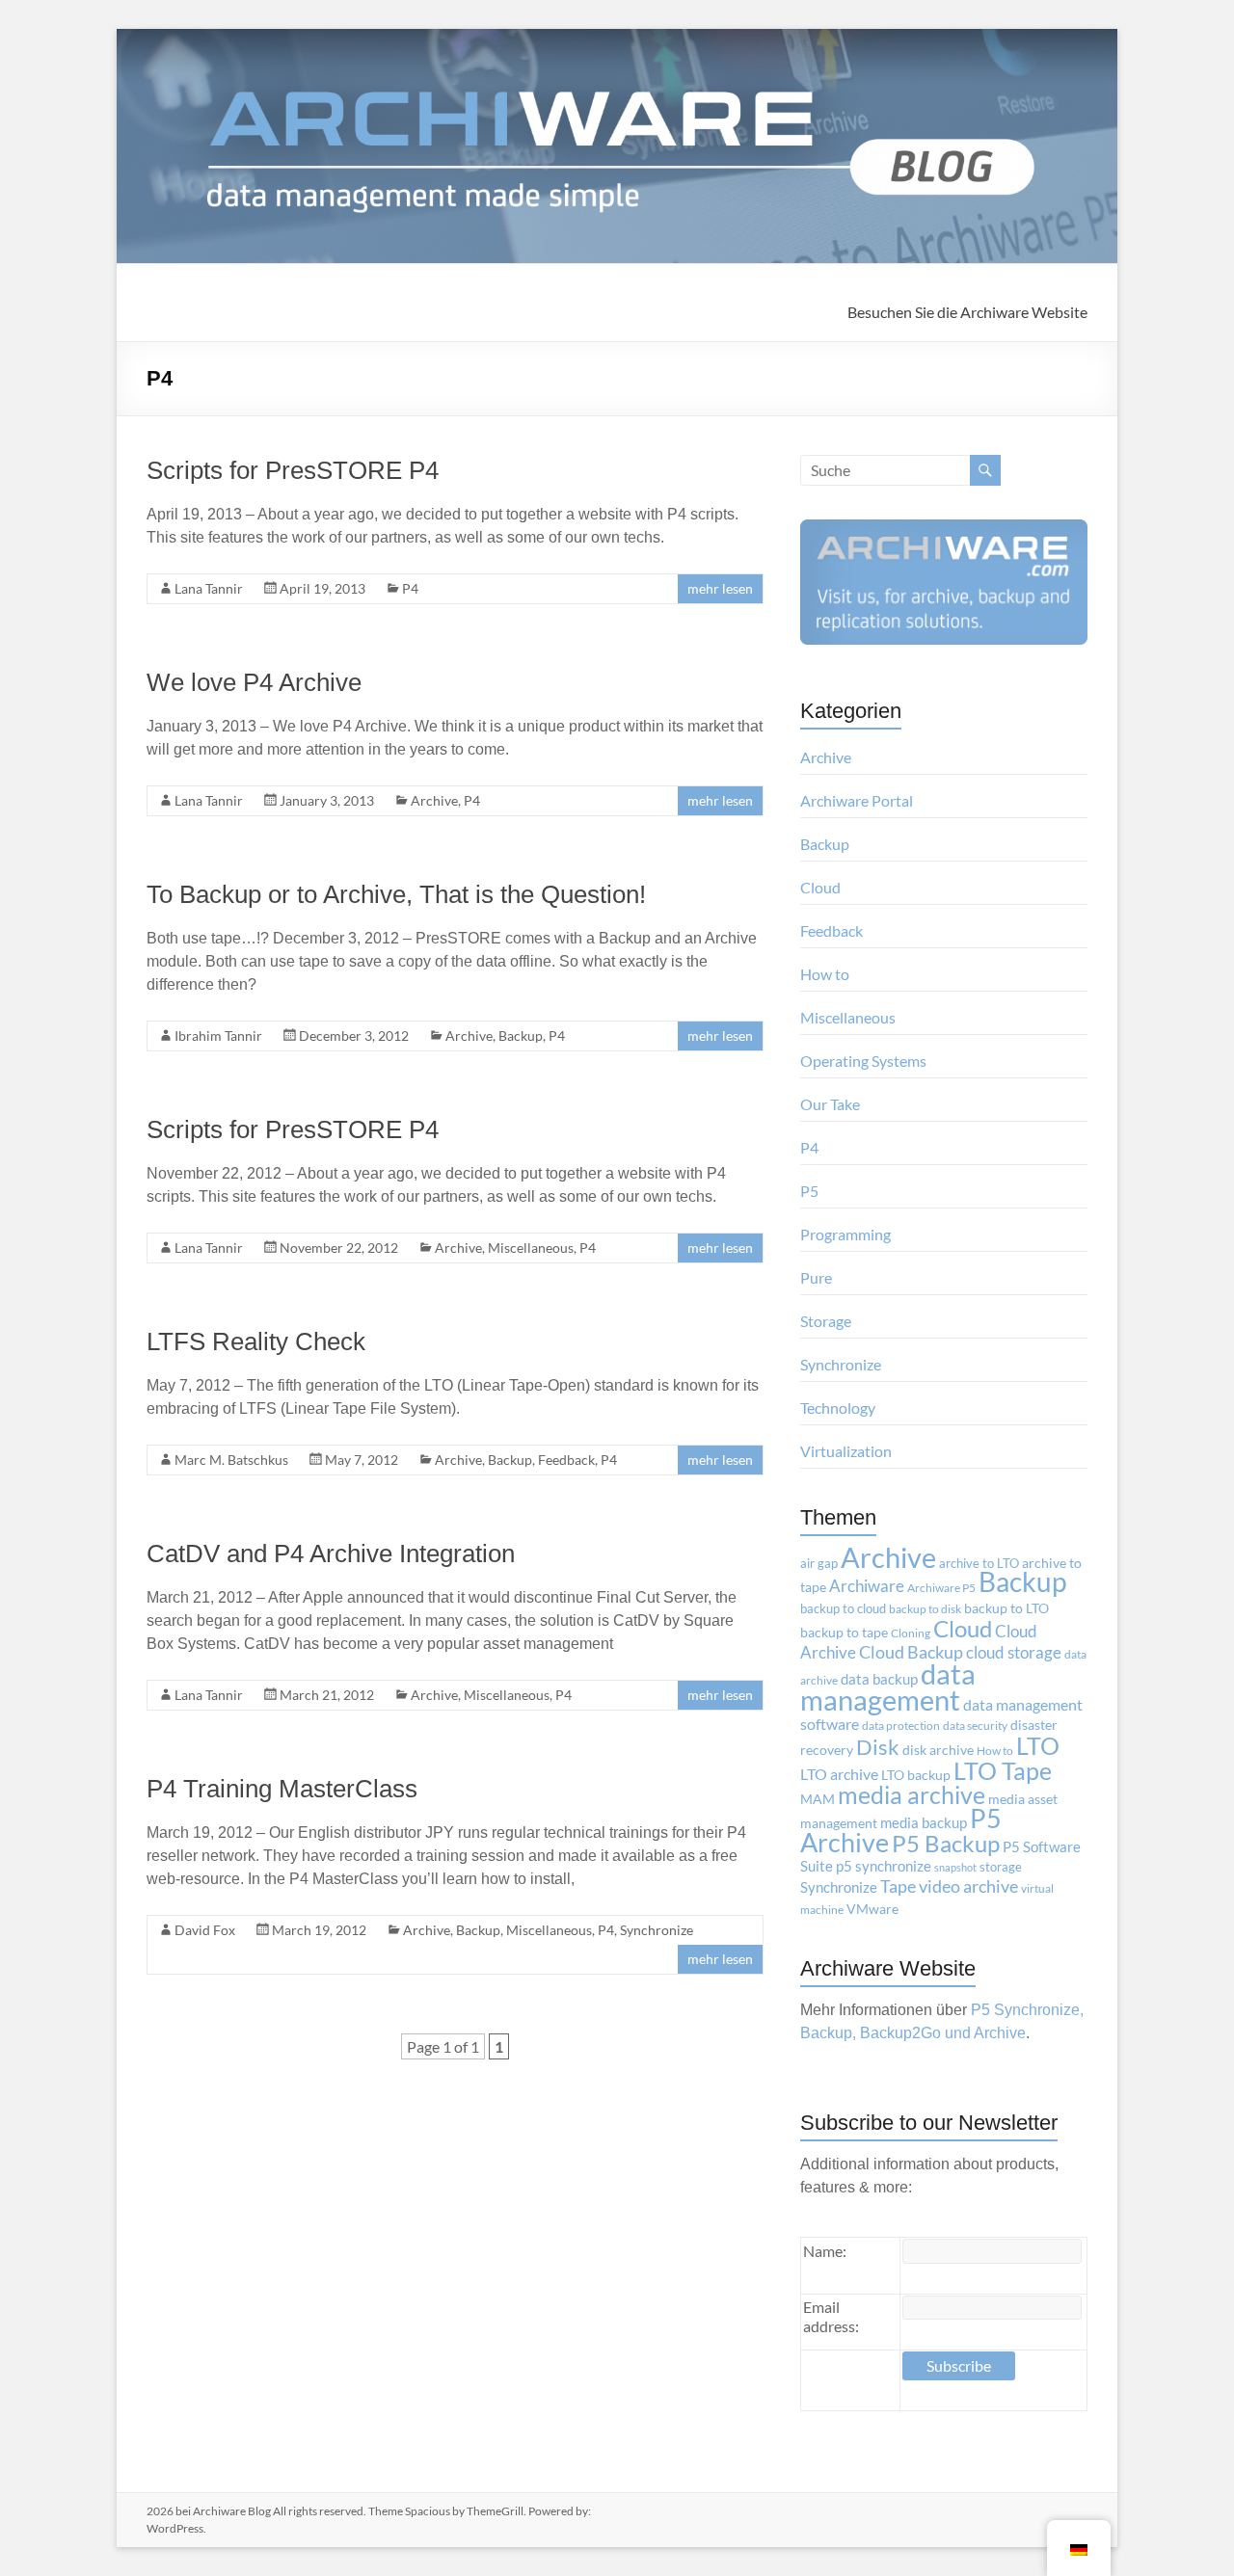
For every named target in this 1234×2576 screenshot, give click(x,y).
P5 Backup (946, 1844)
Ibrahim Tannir (218, 1036)
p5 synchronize (884, 1866)
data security (975, 1726)
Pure (816, 1277)
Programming (845, 1234)
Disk (878, 1747)
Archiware (867, 1586)
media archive (912, 1794)
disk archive (938, 1750)
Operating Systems (863, 1061)
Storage (826, 1321)
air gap (819, 1563)
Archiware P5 (941, 1588)
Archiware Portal (857, 800)
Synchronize (657, 1930)
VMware (872, 1909)
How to (825, 974)
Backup (521, 1036)
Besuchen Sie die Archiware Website (967, 312)
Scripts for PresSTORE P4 (293, 470)
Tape (898, 1886)
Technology (838, 1408)
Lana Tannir (209, 588)
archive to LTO (979, 1563)
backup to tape (844, 1633)
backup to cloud (843, 1608)
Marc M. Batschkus (231, 1460)
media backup (924, 1823)
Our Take (830, 1104)
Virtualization (846, 1451)
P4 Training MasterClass (282, 1789)
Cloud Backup (911, 1652)
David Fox (205, 1930)
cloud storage (1014, 1652)
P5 (809, 1191)
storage (1001, 1867)
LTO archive (839, 1774)
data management (888, 1687)
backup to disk (925, 1609)
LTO (1038, 1745)
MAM (818, 1799)
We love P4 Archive (254, 682)
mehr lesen (720, 588)
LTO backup (916, 1775)
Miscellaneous (531, 1248)
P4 (410, 588)
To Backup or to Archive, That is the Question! (396, 894)
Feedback (566, 1460)
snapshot (955, 1867)
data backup (879, 1679)
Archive (434, 800)
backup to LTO (1006, 1608)
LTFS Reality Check (256, 1341)
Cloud (820, 887)
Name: (825, 2251)
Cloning (911, 1633)
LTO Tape (1003, 1770)
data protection (901, 1726)
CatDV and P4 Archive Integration (331, 1554)
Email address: (831, 2316)
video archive (968, 1886)
